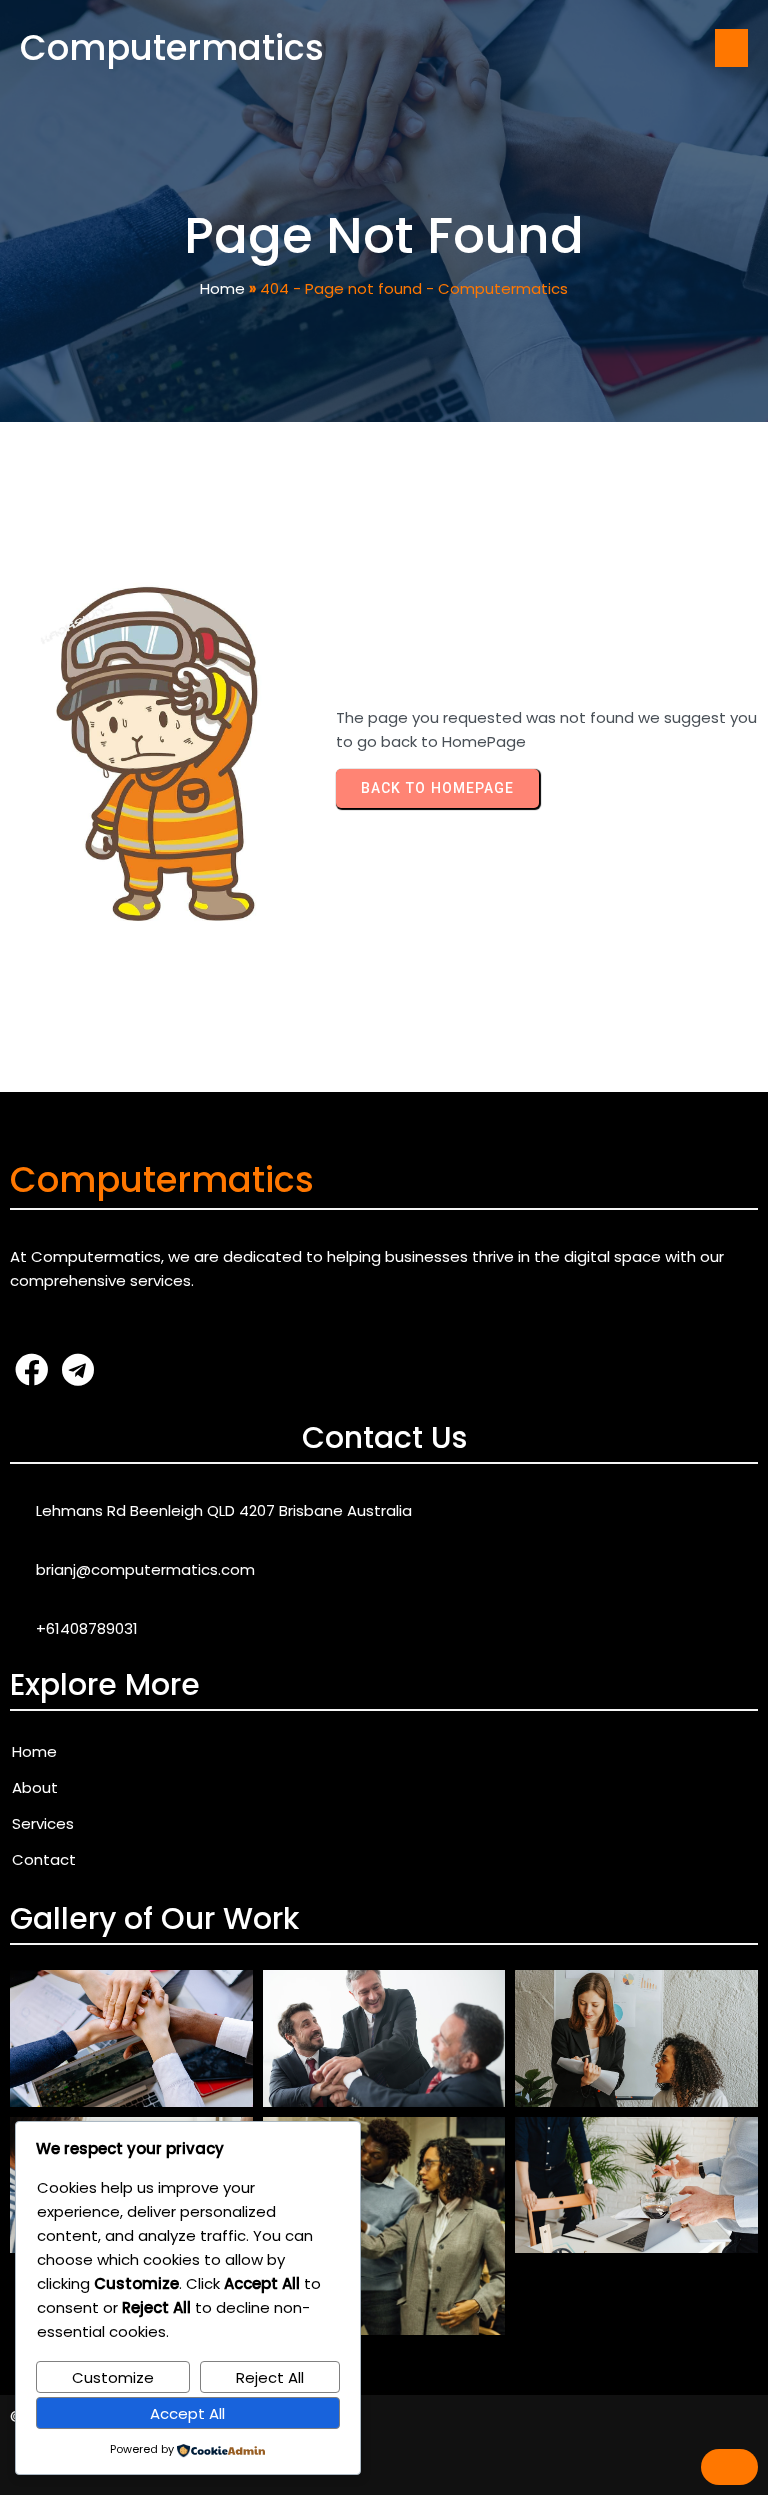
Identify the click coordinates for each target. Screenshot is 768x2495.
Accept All (187, 2413)
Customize (113, 2377)
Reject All (270, 2377)
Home (222, 288)
